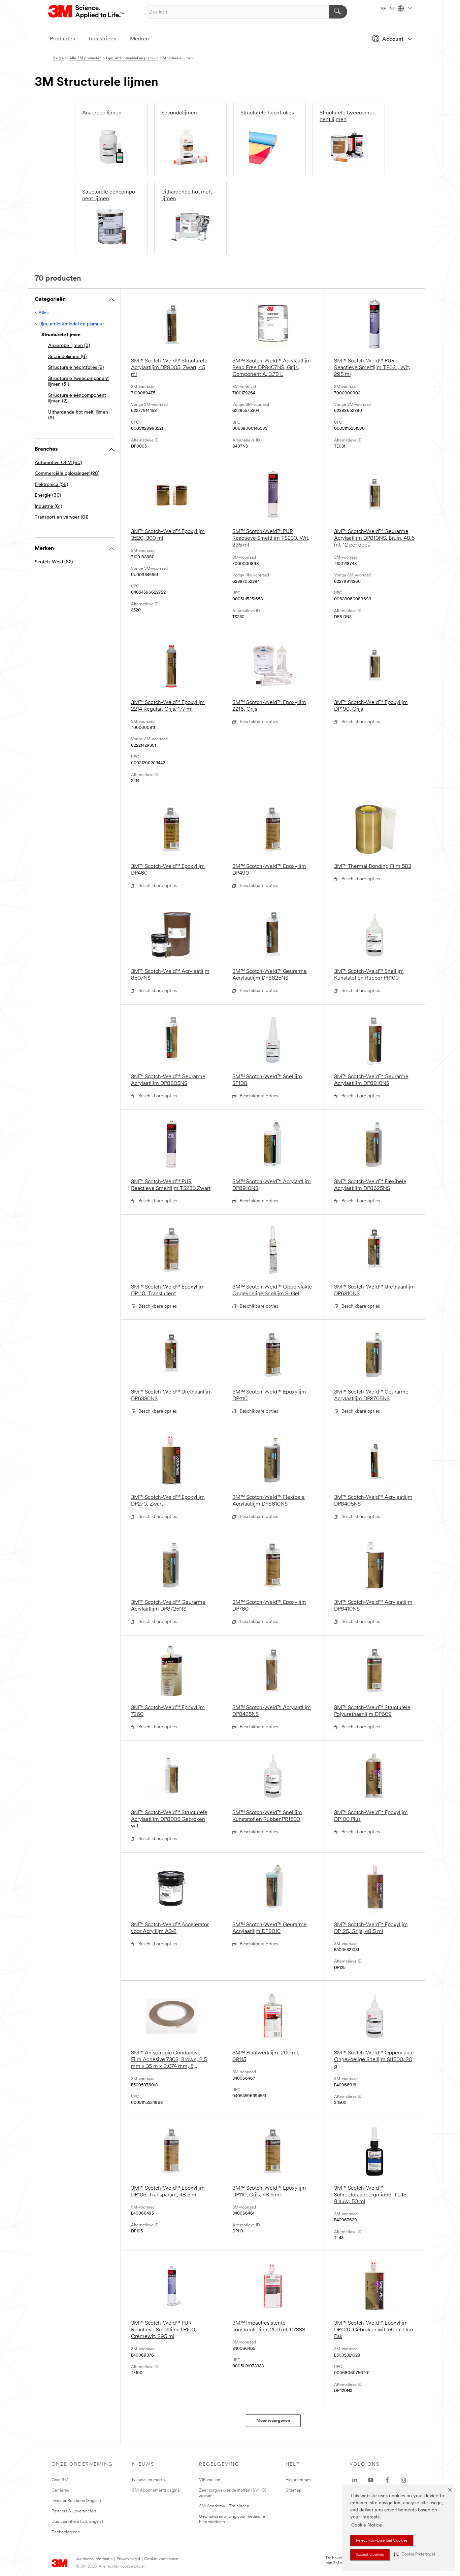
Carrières (60, 2490)
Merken (139, 39)
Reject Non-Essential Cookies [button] (382, 2541)
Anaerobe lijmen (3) (69, 346)
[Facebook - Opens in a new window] (387, 2480)
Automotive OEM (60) (58, 463)
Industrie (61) (48, 507)
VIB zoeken (210, 2480)
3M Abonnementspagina (156, 2490)
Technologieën (66, 2532)
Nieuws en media (149, 2480)
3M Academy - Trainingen (224, 2506)
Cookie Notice (367, 2525)
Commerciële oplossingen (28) (67, 474)
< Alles (42, 313)
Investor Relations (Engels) (76, 2501)
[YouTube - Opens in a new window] (371, 2480)
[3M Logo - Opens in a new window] (86, 12)
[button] (415, 2555)
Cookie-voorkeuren (161, 2559)
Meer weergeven (273, 2421)
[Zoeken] (338, 12)
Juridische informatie (94, 2559)
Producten (63, 39)
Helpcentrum (298, 2480)
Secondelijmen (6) (67, 357)
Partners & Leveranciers (74, 2511)
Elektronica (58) (51, 485)
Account (393, 39)
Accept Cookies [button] (370, 2555)
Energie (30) (48, 496)
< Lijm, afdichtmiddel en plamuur (69, 324)
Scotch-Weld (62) (54, 562)
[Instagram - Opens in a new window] (403, 2480)
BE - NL (389, 9)
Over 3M (60, 2480)
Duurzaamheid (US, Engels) (77, 2522)
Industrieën (103, 39)
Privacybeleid (128, 2559)
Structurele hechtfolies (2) (76, 368)
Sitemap (294, 2490)
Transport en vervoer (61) (61, 517)
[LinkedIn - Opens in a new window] (355, 2480)
